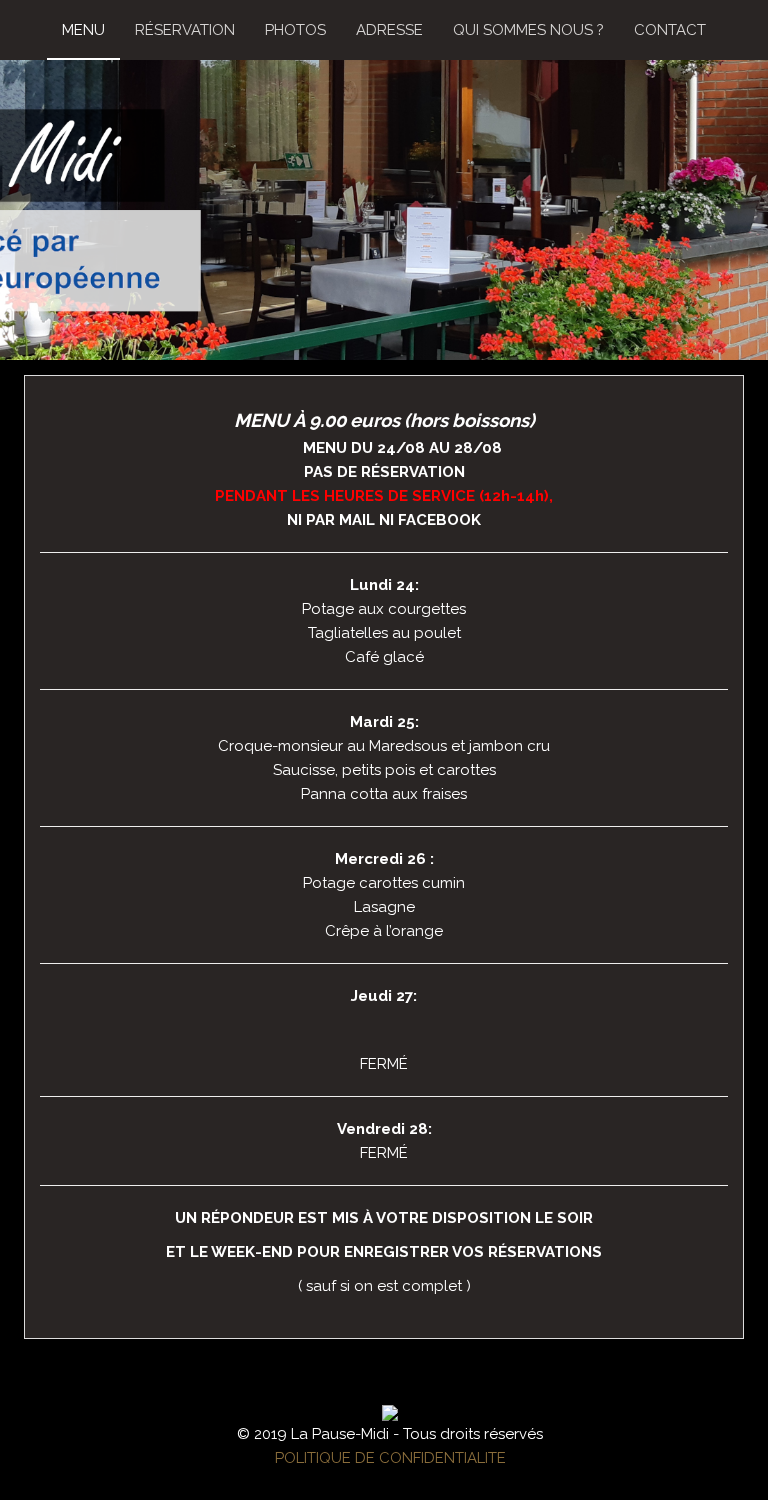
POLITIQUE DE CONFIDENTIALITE (390, 1458)
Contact (670, 30)
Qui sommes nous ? (528, 30)
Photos (295, 30)
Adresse (389, 30)
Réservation (185, 30)
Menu (83, 30)
